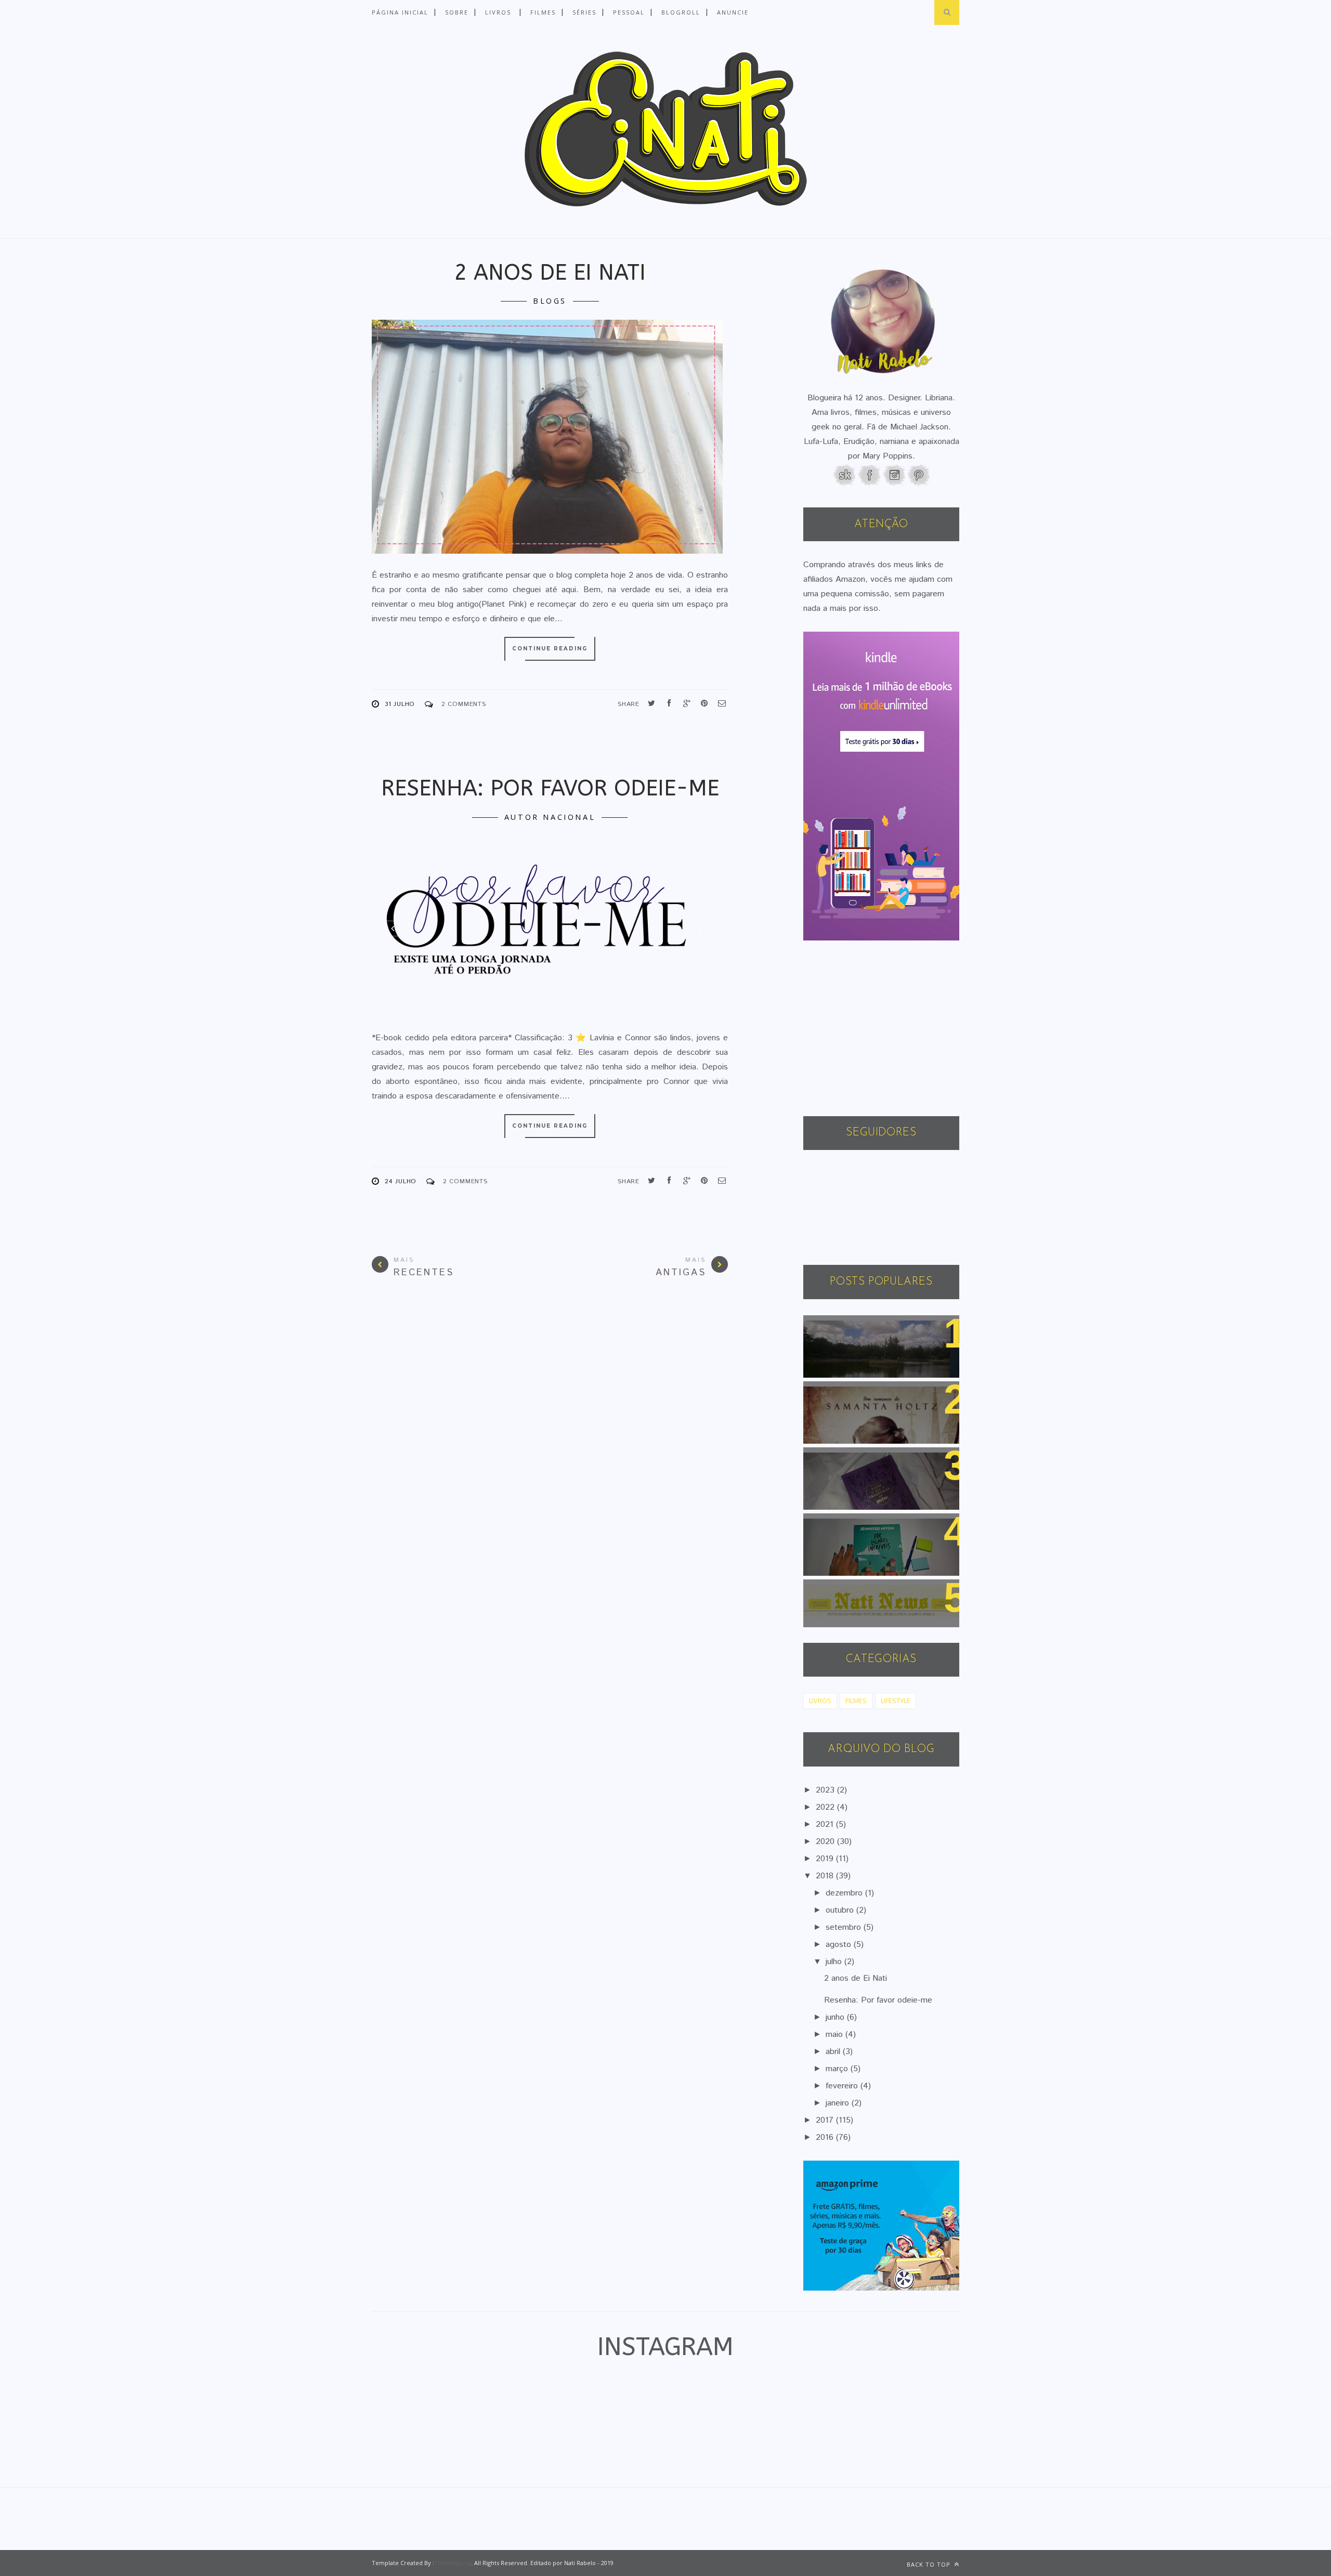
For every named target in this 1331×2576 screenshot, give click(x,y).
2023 (826, 1790)
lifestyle (896, 1701)
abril (834, 2052)
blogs (550, 301)
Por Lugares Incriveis (852, 1527)
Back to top (930, 2564)
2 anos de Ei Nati (550, 272)
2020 (826, 1842)
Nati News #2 (838, 1593)
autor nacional (550, 817)
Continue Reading (550, 649)
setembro (845, 1927)
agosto (840, 1945)
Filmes (543, 12)
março (838, 2069)
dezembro (845, 1893)
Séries (584, 12)
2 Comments (464, 704)
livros (820, 1701)
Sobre (457, 12)
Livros (498, 12)
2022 (826, 1807)
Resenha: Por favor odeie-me (550, 788)
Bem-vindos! (836, 1329)
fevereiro (843, 2086)
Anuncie (733, 12)
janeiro (839, 2103)
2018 (826, 1876)
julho (835, 1962)
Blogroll (681, 12)
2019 (826, 1859)
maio (836, 2035)
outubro (841, 1910)
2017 (826, 2120)
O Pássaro (831, 1395)
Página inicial (400, 12)
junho (836, 2017)
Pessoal (629, 12)
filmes (856, 1701)
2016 (826, 2137)
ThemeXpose (453, 2563)
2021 (826, 1825)
